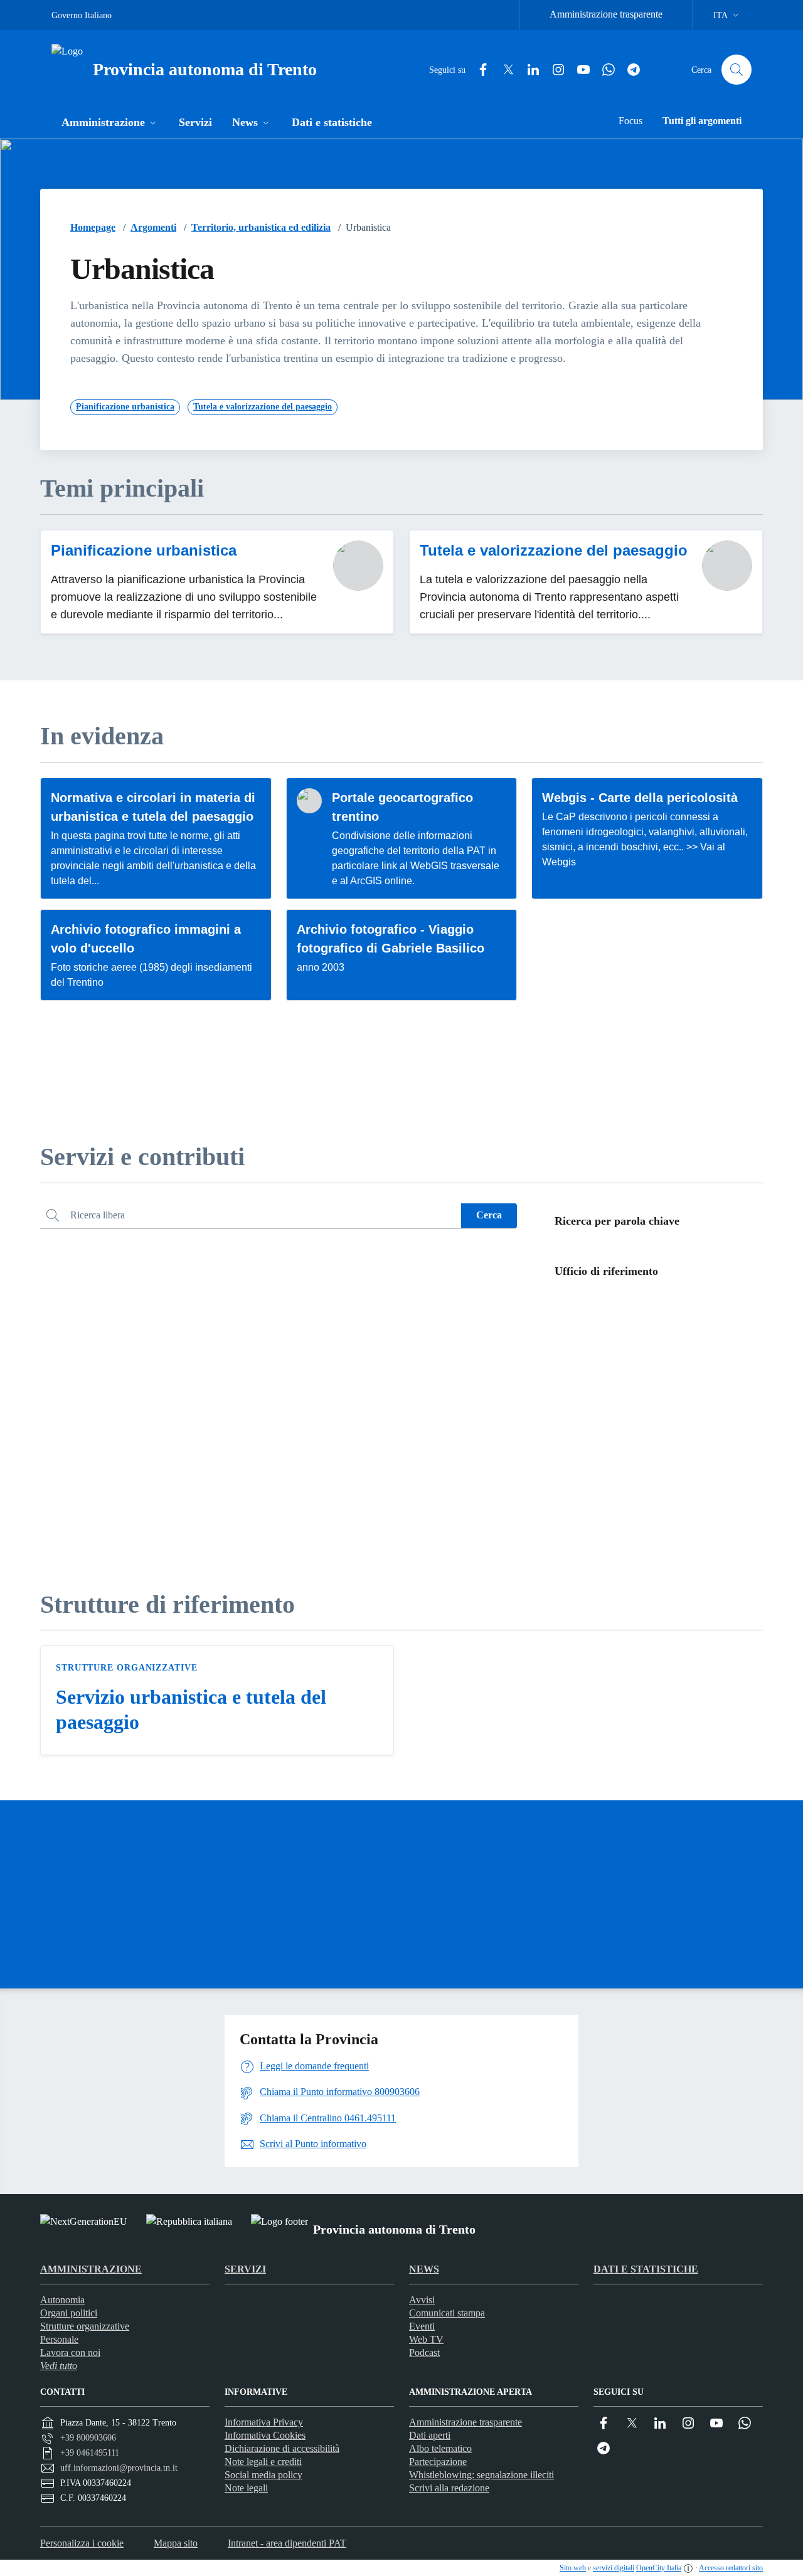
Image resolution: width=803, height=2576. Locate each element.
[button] (110, 124)
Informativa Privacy (264, 2422)
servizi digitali (614, 2568)
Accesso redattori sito (731, 2568)
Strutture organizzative (127, 1668)
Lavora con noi (70, 2352)
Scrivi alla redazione (449, 2488)
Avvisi (422, 2300)
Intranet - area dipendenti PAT (287, 2543)
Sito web (573, 2568)
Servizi (245, 2269)
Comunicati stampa (447, 2313)
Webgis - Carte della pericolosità (640, 798)
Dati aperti (430, 2435)
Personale (59, 2339)
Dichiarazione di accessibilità (282, 2448)
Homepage (93, 227)
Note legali (246, 2488)
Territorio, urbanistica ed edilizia (261, 227)
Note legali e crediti (263, 2462)
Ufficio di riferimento (606, 1271)
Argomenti (153, 227)
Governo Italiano (82, 15)
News (424, 2269)
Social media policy (263, 2475)
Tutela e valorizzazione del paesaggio (554, 550)
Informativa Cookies (265, 2435)
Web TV (426, 2339)
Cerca (489, 1215)
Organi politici (69, 2313)
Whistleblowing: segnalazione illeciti (481, 2475)
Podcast (424, 2352)
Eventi (422, 2326)
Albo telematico (440, 2448)
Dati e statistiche (646, 2269)
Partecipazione (438, 2462)
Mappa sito (176, 2543)
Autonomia (62, 2300)
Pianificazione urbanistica (144, 550)
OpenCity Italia (659, 2568)
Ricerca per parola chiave (617, 1221)
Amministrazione (91, 2269)
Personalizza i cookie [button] (82, 2543)
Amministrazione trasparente (606, 14)
